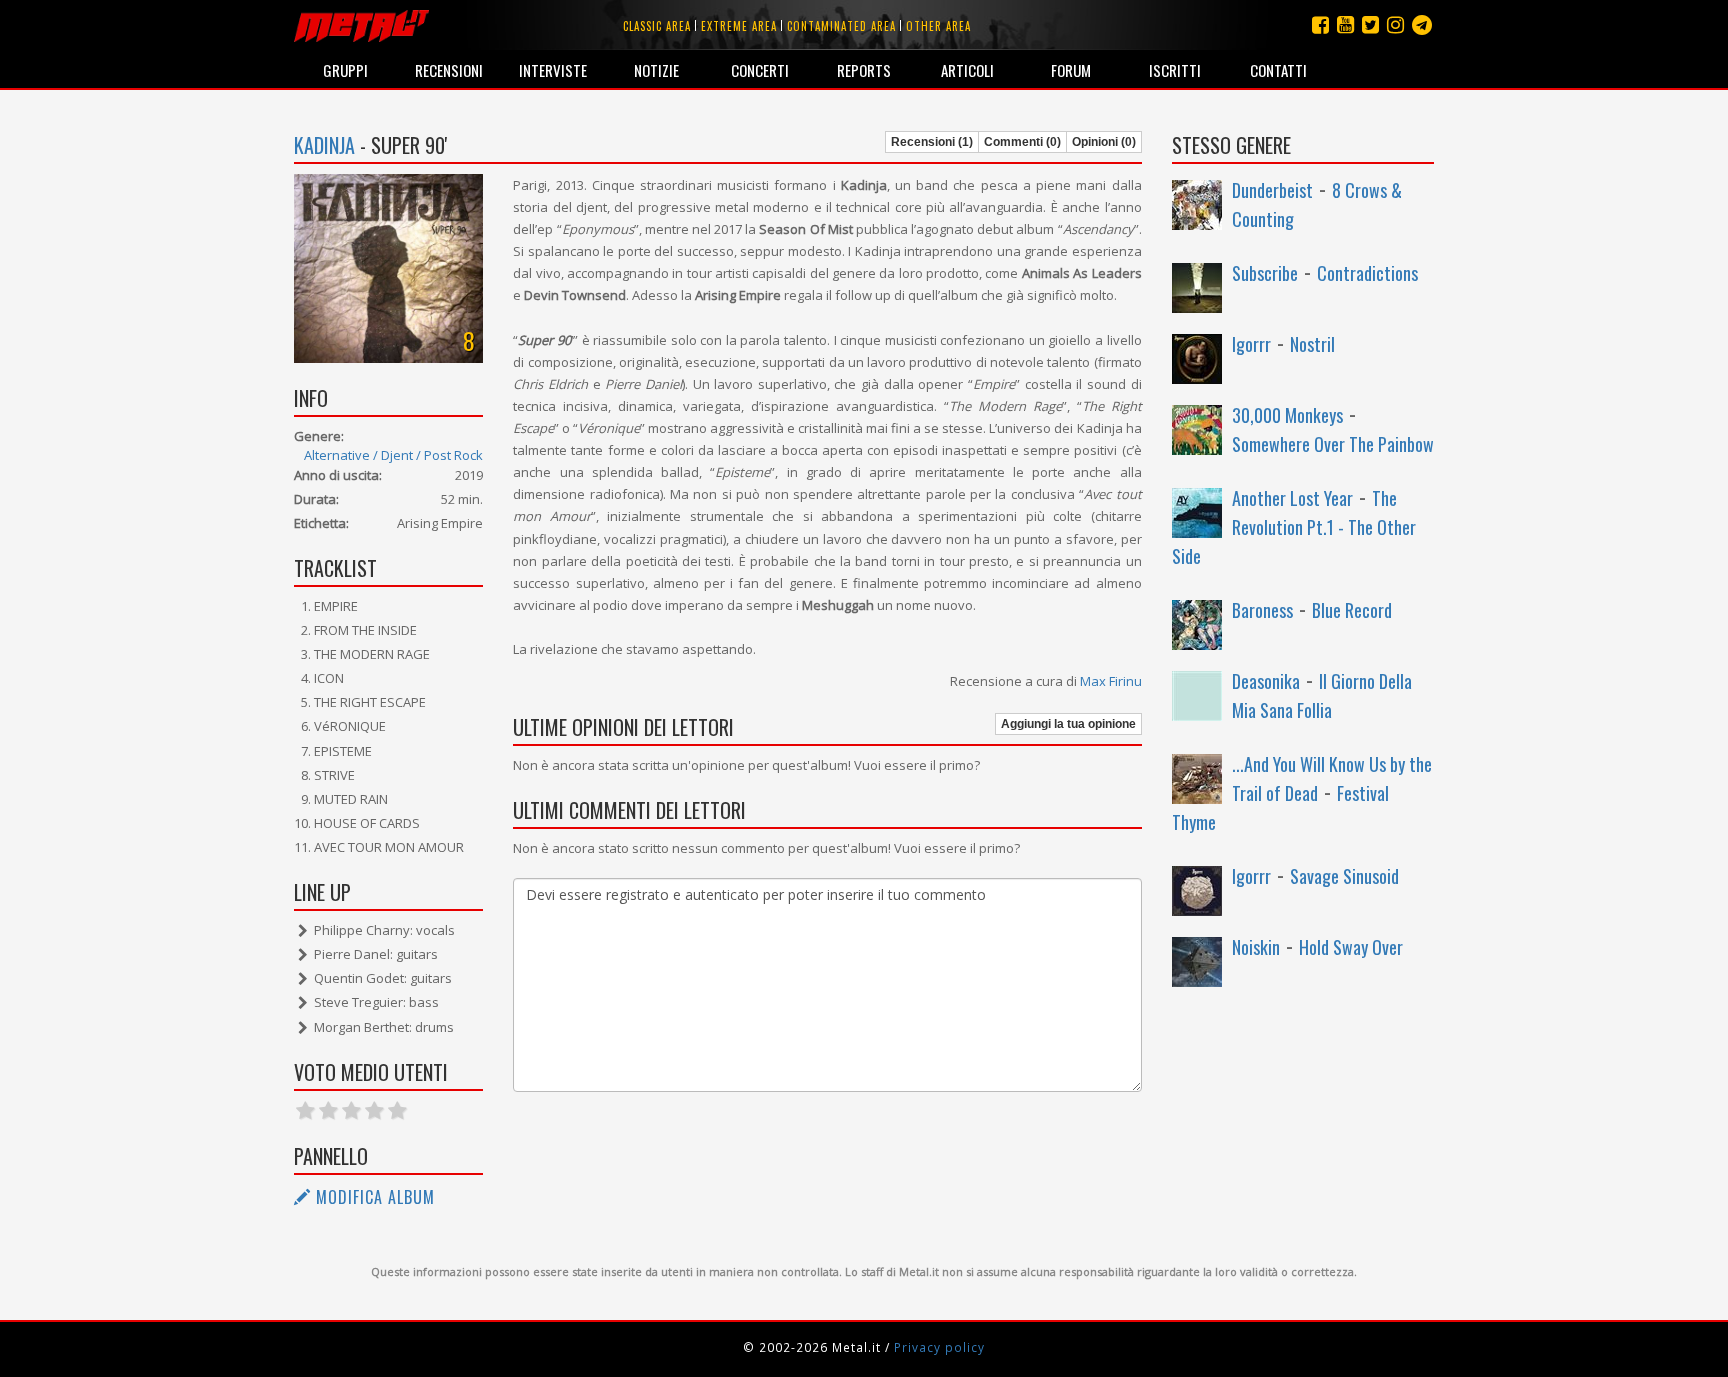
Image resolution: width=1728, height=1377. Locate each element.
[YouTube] (1345, 24)
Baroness (1262, 610)
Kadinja (324, 145)
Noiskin (1256, 947)
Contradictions (1367, 273)
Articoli (967, 70)
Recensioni (449, 70)
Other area (938, 26)
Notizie (656, 70)
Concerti (760, 70)
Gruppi (345, 70)
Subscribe (1265, 273)
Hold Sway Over (1351, 947)
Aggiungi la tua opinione (1068, 724)
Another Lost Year (1292, 498)
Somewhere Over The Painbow (1333, 444)
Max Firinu (1111, 681)
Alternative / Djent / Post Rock (393, 455)
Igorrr (1251, 344)
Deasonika (1266, 681)
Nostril (1312, 344)
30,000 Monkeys (1287, 415)
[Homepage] (361, 25)
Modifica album (373, 1197)
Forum (1071, 70)
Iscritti (1175, 70)
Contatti (1278, 70)
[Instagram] (1422, 24)
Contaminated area (841, 26)
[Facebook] (1320, 24)
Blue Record (1352, 610)
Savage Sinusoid (1344, 876)
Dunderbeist (1272, 190)
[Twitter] (1370, 24)
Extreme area (739, 26)
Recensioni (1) (932, 142)
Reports (864, 70)
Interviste (553, 70)
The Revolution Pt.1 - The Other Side (1294, 527)
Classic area (657, 26)
